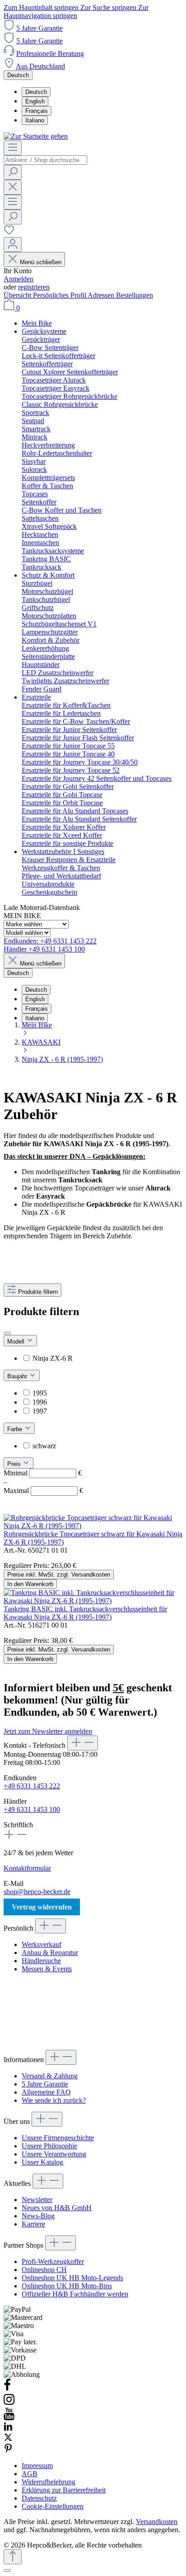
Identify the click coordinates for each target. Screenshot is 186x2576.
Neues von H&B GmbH (57, 2208)
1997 (40, 1411)
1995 (40, 1393)
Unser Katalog (42, 2162)
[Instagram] (9, 2403)
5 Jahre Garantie (40, 28)
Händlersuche (41, 1961)
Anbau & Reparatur (50, 1953)
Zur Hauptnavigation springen (76, 12)
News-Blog (38, 2216)
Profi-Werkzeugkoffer (53, 2261)
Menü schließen (41, 262)
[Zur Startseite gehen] (36, 136)
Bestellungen (135, 295)
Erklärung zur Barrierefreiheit (64, 2490)
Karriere (33, 2224)
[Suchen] (13, 172)
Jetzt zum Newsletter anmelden (48, 1731)
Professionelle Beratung (50, 54)
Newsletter (37, 2200)
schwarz (44, 1446)
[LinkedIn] (8, 2429)
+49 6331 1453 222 (32, 1786)
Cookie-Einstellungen (53, 2506)
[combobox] (45, 160)
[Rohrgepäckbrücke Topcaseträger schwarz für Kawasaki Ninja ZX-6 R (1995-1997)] (93, 1526)
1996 (40, 1402)
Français (37, 111)
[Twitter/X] (8, 2439)
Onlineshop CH (44, 2270)
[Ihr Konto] (13, 245)
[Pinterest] (8, 2450)
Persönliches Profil (60, 295)
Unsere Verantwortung (54, 2154)
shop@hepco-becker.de (37, 1892)
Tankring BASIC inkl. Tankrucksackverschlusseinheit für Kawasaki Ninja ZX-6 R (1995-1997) (85, 1613)
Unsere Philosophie (49, 2146)
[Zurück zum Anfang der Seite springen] (13, 2557)
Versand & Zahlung (50, 2076)
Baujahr (18, 1376)
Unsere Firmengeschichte (58, 2138)
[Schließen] (7, 2571)
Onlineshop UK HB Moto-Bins (67, 2286)
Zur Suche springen (109, 7)
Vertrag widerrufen (42, 1907)
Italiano (35, 120)
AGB (30, 2474)
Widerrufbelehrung (49, 2482)
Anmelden (19, 279)
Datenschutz (39, 2498)
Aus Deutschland (40, 66)
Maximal (43, 1491)
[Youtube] (9, 2418)
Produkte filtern (38, 1292)
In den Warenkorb (30, 1584)
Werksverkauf (42, 1944)
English (35, 101)
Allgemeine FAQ (46, 2092)
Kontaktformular (27, 1868)
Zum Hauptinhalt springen (42, 7)
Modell (17, 1342)
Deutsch (36, 92)
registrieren (34, 287)
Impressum (37, 2466)
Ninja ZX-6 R (53, 1358)
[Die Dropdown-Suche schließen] (13, 187)
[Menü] (13, 148)
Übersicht (18, 295)
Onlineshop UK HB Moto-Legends (72, 2278)
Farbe (16, 1429)
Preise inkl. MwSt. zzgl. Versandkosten (59, 1575)
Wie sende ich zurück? (54, 2100)
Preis (15, 1464)
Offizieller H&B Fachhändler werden (75, 2294)
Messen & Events (47, 1969)
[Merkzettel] (9, 233)
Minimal (43, 1473)
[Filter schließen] (7, 1333)
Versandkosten (157, 2522)
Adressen (102, 295)
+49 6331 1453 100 (32, 1809)
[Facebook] (7, 2389)
